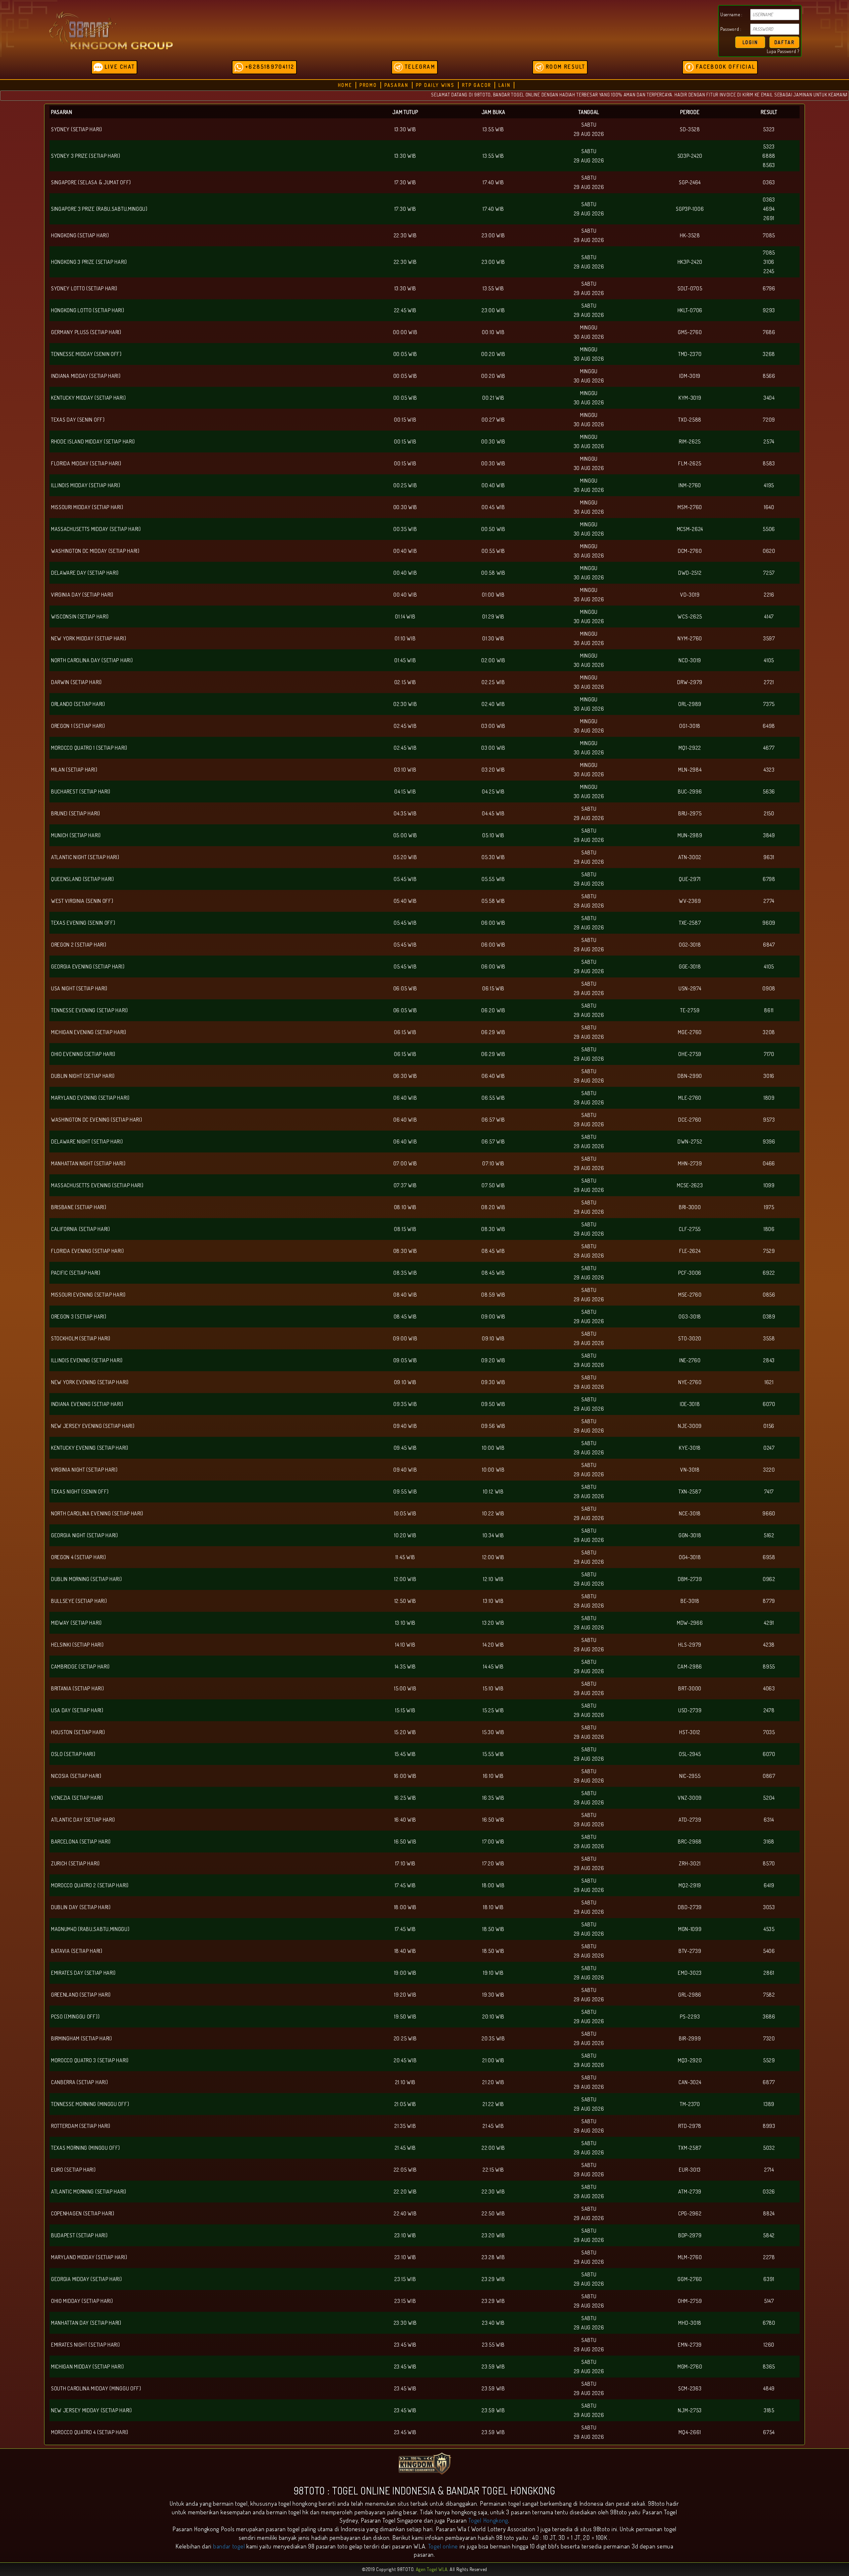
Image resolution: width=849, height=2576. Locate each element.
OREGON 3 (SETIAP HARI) (79, 1317)
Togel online (443, 2546)
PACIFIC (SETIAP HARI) (76, 1273)
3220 (769, 1470)
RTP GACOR (477, 85)
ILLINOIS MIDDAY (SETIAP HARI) (86, 485)
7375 (769, 704)
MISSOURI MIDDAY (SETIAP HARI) (87, 507)
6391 (769, 2279)
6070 (769, 1404)
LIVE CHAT (119, 67)
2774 (769, 901)
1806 (769, 1229)
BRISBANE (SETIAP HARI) (79, 1207)
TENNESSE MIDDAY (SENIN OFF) (86, 354)
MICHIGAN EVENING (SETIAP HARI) (89, 1032)
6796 (769, 288)
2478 (769, 1710)
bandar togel (229, 2546)
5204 (769, 1798)
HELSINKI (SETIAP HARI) (77, 1645)
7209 (769, 420)
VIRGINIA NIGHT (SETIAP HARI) (84, 1470)
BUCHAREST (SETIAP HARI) (81, 791)
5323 (769, 129)
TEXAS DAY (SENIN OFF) (78, 420)
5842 (769, 2235)
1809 (769, 1098)
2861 (769, 1973)
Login (750, 42)
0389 (769, 1317)
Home (345, 85)
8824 (769, 2213)
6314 (769, 1820)
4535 (769, 1929)
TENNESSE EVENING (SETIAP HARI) (90, 1010)
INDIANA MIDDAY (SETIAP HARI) (86, 376)
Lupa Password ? (783, 51)
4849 (769, 2388)
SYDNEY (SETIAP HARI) (77, 129)
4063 (769, 1688)
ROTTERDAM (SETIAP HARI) (81, 2126)
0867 (769, 1776)
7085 (769, 235)
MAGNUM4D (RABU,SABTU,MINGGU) (90, 1929)
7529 (769, 1251)
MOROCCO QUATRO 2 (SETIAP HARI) (90, 1885)
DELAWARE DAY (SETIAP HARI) (85, 573)
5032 (769, 2148)
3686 (769, 2017)
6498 (769, 726)
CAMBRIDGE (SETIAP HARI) (80, 1667)
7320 (769, 2038)
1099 (769, 1185)
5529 (769, 2060)
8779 (769, 1601)
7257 (769, 573)
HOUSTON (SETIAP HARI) (78, 1732)
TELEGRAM (419, 67)
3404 (769, 398)
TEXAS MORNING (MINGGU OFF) (86, 2148)
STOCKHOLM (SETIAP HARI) (81, 1338)
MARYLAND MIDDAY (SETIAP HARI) (89, 2257)
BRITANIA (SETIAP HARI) (77, 1688)
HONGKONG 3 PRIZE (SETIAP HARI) (89, 262)
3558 (769, 1338)
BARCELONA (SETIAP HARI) (81, 1842)
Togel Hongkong (488, 2520)
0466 (769, 1163)
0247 (769, 1448)
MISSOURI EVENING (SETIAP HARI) (88, 1295)
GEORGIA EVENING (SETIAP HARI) (88, 966)
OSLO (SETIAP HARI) (73, 1754)
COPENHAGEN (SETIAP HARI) (83, 2213)
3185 (769, 2410)
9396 (769, 1142)
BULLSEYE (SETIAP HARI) (79, 1601)
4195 (769, 485)
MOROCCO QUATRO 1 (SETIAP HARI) (89, 748)
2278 (769, 2257)
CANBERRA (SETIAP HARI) (79, 2082)
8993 (769, 2126)
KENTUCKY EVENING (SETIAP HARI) (90, 1448)
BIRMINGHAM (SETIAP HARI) (82, 2038)
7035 (769, 1732)
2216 (769, 595)
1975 (769, 1207)
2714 (769, 2170)
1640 (769, 507)
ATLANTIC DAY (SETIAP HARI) (83, 1820)
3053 (769, 1907)
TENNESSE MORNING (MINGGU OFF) (90, 2104)
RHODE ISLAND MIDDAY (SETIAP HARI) (93, 441)
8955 (769, 1667)
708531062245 (769, 262)
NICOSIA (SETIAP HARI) (76, 1776)
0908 (769, 988)
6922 (769, 1273)
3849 (769, 835)
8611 (769, 1010)
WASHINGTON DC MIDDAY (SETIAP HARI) (95, 551)
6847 (769, 945)
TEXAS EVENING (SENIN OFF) (83, 923)
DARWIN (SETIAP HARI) (76, 682)
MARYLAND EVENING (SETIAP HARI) (90, 1098)
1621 (769, 1382)
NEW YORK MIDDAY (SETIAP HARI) (89, 638)
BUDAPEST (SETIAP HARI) (79, 2235)
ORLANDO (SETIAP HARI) (78, 704)
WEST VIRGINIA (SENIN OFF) (82, 901)
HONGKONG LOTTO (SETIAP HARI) (88, 310)
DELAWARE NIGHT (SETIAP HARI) (87, 1142)
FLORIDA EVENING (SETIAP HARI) (87, 1251)
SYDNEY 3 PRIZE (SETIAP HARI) (86, 156)
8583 (769, 463)
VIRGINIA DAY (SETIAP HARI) (82, 595)
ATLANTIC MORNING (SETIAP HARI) (89, 2192)
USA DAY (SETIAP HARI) (77, 1710)
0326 (769, 2192)
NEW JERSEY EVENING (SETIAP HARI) (93, 1426)
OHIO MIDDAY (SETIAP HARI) (82, 2301)
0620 (769, 551)
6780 (769, 2323)
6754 (769, 2432)
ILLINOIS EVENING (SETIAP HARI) (87, 1360)
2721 (769, 682)
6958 (769, 1557)
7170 (769, 1054)
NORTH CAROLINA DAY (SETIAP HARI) (92, 660)
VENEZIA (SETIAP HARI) (77, 1798)
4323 (769, 770)
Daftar (784, 42)
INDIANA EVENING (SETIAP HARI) (87, 1404)
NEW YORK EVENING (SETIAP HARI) (90, 1382)
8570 (769, 1863)
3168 (769, 1842)
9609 (769, 923)
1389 (769, 2104)
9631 (769, 857)
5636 (769, 791)
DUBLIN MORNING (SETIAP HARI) (87, 1579)
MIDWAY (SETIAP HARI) (76, 1623)
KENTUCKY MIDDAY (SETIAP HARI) (88, 398)
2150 (769, 813)
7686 (769, 332)
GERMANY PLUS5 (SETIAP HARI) (86, 332)
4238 (769, 1645)
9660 (769, 1513)
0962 (769, 1579)
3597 (769, 638)
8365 (769, 2367)
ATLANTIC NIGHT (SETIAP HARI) (85, 857)
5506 (769, 529)
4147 (769, 616)
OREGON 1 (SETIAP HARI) (78, 726)
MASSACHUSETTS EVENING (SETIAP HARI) (97, 1185)
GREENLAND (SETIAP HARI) (81, 1995)
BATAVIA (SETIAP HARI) (77, 1951)
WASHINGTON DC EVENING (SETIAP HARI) (97, 1120)
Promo (368, 85)
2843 (769, 1360)
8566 (769, 376)
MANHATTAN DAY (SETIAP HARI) (86, 2323)
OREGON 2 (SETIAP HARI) (79, 945)
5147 (769, 2301)
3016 (769, 1076)
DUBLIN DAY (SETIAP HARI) (81, 1907)
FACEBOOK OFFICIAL (725, 67)
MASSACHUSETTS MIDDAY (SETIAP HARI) (96, 529)
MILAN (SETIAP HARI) (74, 770)
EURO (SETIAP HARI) (73, 2170)
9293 (769, 310)
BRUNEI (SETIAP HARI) (76, 813)
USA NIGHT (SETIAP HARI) (79, 988)
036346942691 (769, 209)
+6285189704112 (269, 67)
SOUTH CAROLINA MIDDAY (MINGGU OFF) (96, 2388)
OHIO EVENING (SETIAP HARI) (83, 1054)
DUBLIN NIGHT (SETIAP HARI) (83, 1076)
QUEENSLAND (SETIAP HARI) (83, 879)
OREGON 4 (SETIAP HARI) (78, 1557)
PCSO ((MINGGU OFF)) (75, 2017)
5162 (769, 1535)
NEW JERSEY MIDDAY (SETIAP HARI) (92, 2410)
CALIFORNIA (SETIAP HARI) (81, 1229)
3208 (769, 1032)
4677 (769, 748)
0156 (769, 1426)
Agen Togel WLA (432, 2569)
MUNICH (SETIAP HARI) (76, 835)
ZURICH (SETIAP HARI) (75, 1863)
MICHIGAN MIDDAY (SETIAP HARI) (87, 2367)
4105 (769, 660)
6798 (769, 879)
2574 (769, 441)
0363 (769, 182)
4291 (769, 1623)
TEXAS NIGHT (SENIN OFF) (80, 1492)
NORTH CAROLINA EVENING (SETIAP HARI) (97, 1513)
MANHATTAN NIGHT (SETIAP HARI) (88, 1163)
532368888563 (769, 156)
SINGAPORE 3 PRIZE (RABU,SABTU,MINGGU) (99, 209)
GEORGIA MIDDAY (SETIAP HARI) (87, 2279)
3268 (769, 354)
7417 (769, 1492)
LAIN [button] (504, 85)
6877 (769, 2082)
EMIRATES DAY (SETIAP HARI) (83, 1973)
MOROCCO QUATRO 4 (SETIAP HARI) (90, 2432)
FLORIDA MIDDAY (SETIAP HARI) (86, 463)
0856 (769, 1295)
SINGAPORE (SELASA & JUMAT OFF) (91, 182)
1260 (769, 2345)
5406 (769, 1951)
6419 (769, 1885)
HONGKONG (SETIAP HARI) (80, 235)
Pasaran (396, 85)
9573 (769, 1120)
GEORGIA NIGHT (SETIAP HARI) (85, 1535)
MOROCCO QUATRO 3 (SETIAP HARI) (90, 2060)
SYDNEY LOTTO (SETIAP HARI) (84, 288)
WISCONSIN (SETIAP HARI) (80, 616)
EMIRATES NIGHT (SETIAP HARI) (86, 2345)
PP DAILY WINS (435, 85)
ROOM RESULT (565, 67)
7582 (769, 1995)
